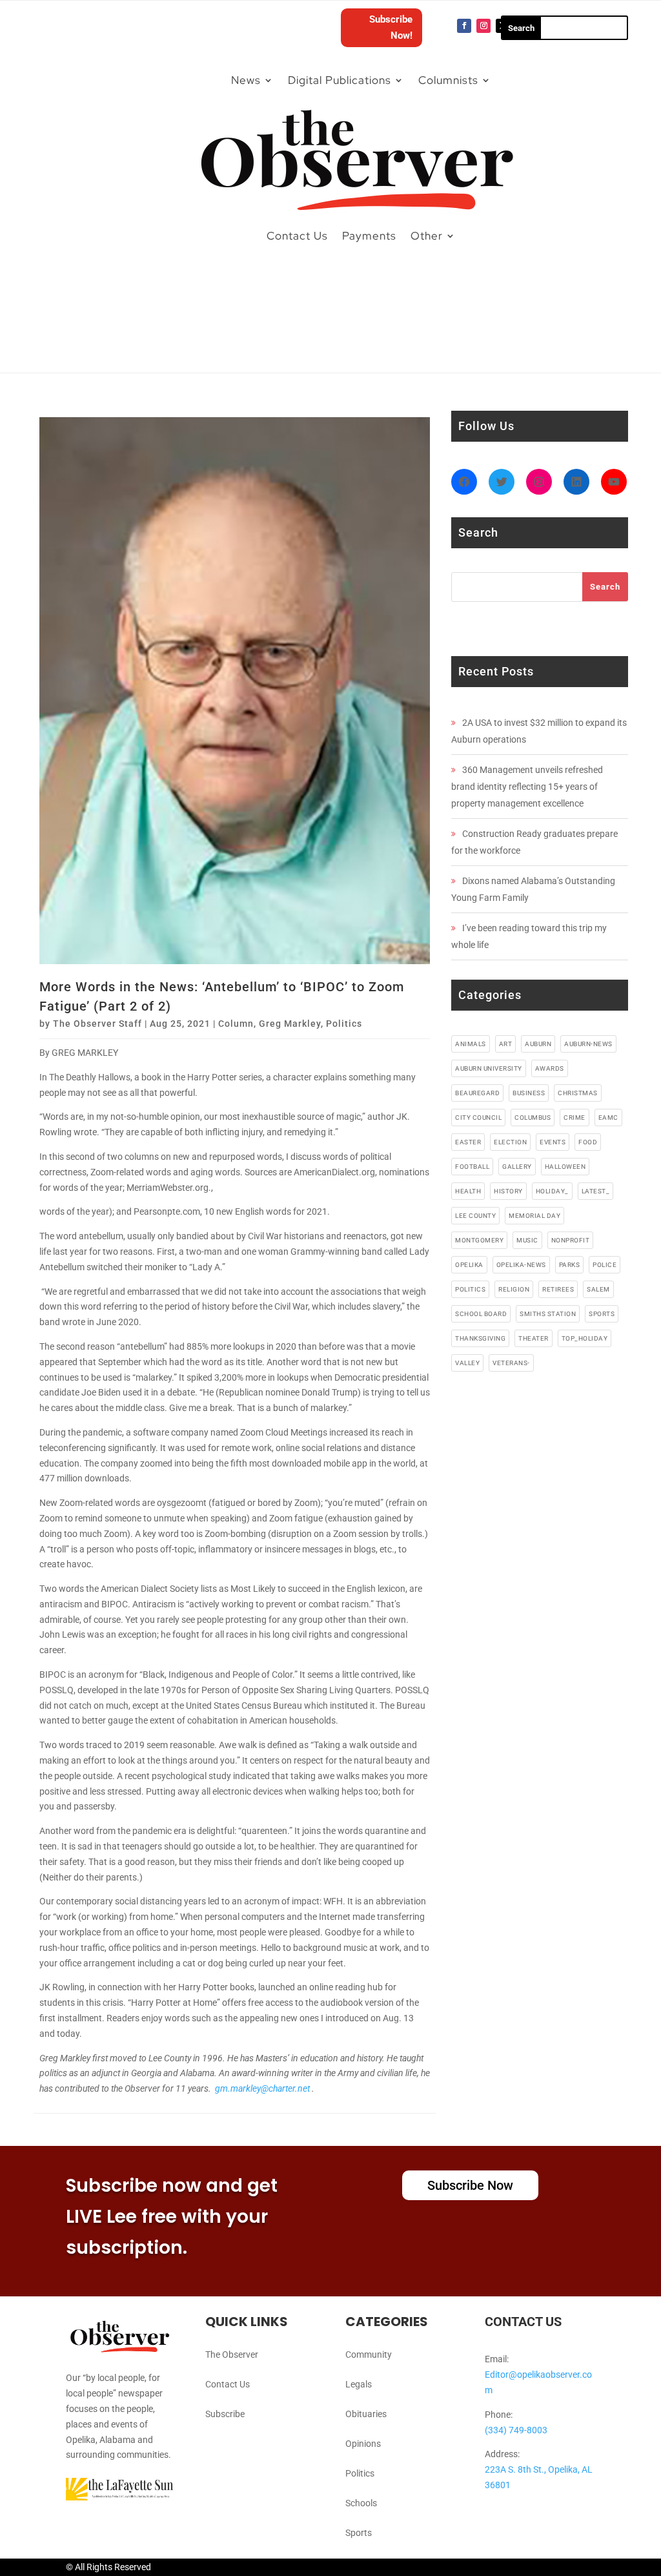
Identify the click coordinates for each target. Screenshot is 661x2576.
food (588, 1142)
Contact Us (297, 236)
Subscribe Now (470, 2185)
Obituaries (366, 2414)
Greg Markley (290, 1024)
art (506, 1044)
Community (369, 2354)
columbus (533, 1118)
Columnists (448, 80)
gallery (517, 1167)
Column (236, 1024)
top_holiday (585, 1338)
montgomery (479, 1240)
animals (471, 1044)
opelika (469, 1265)
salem (598, 1289)
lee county (475, 1216)
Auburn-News (588, 1044)
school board (481, 1314)
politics (470, 1289)
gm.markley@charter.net (262, 2088)
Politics (344, 1024)
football (472, 1167)
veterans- (511, 1363)
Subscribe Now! (391, 28)
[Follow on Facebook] (464, 26)
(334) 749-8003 (516, 2430)
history (508, 1191)
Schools (361, 2503)
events (553, 1142)
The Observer (232, 2354)
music (527, 1240)
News (246, 80)
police (605, 1265)
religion (514, 1289)
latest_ (596, 1191)
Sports (359, 2533)
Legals (359, 2384)
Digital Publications (340, 80)
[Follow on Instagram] (483, 26)
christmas (578, 1093)
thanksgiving (480, 1338)
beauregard (477, 1093)
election (510, 1142)
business (529, 1093)
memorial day (534, 1216)
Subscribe (225, 2414)
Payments (369, 236)
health (468, 1191)
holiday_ (552, 1191)
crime (575, 1118)
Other (427, 236)
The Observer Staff (97, 1024)
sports (602, 1314)
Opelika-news (521, 1265)
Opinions (363, 2444)
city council (478, 1118)
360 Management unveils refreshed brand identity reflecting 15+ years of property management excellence (527, 787)
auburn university (489, 1068)
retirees (558, 1289)
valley (467, 1363)
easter (468, 1142)
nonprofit (571, 1240)
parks (570, 1265)
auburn (538, 1044)
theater (534, 1338)
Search (605, 587)
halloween (565, 1167)
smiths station (548, 1314)
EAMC (608, 1118)
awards (550, 1068)
